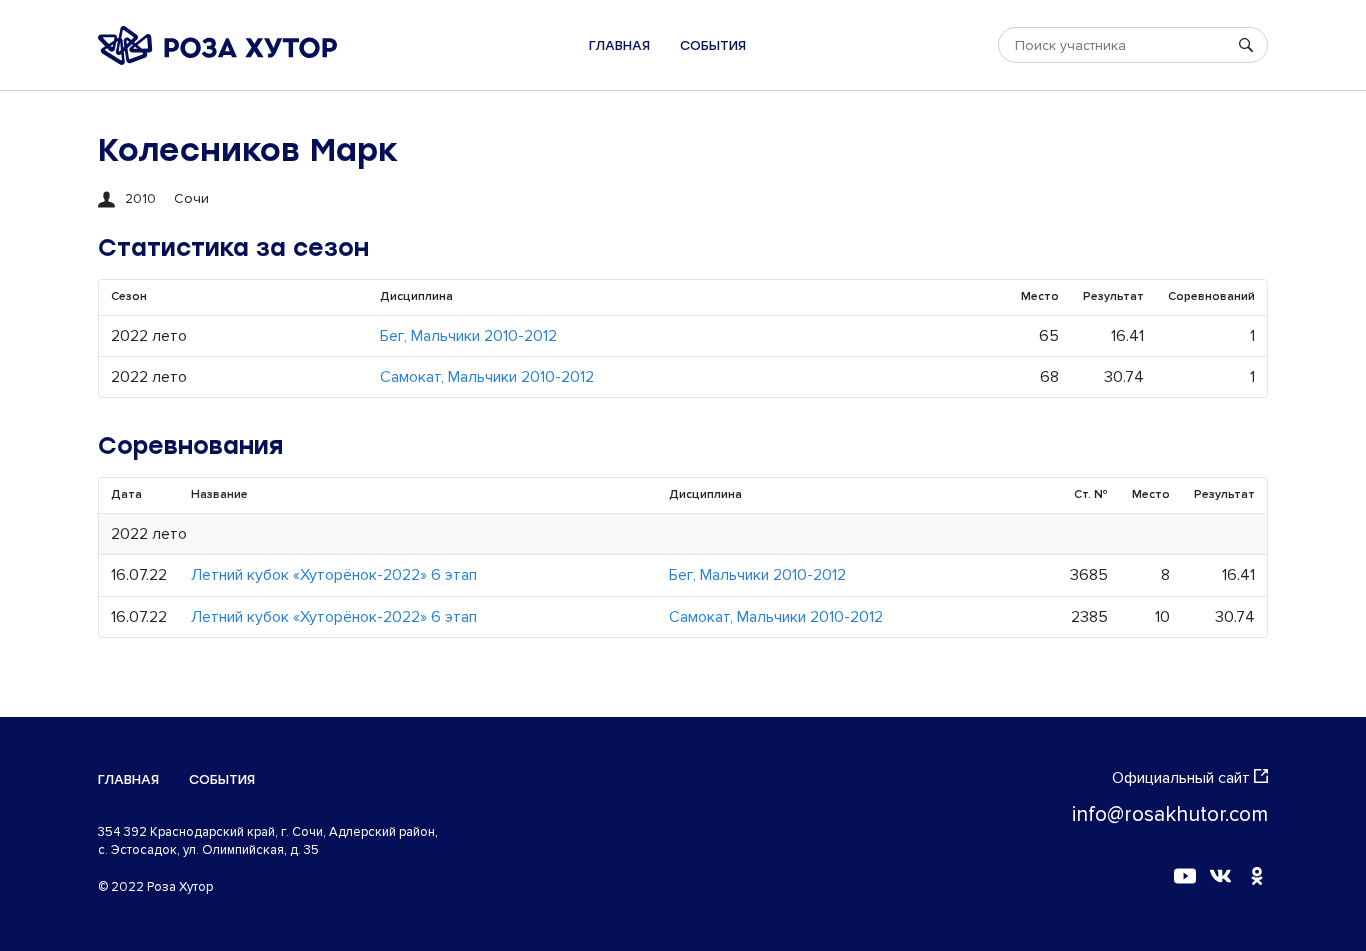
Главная (619, 45)
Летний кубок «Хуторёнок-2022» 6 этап (334, 575)
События (713, 45)
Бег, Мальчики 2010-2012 (468, 336)
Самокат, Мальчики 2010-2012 (487, 377)
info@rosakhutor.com (1170, 814)
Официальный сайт (1181, 778)
